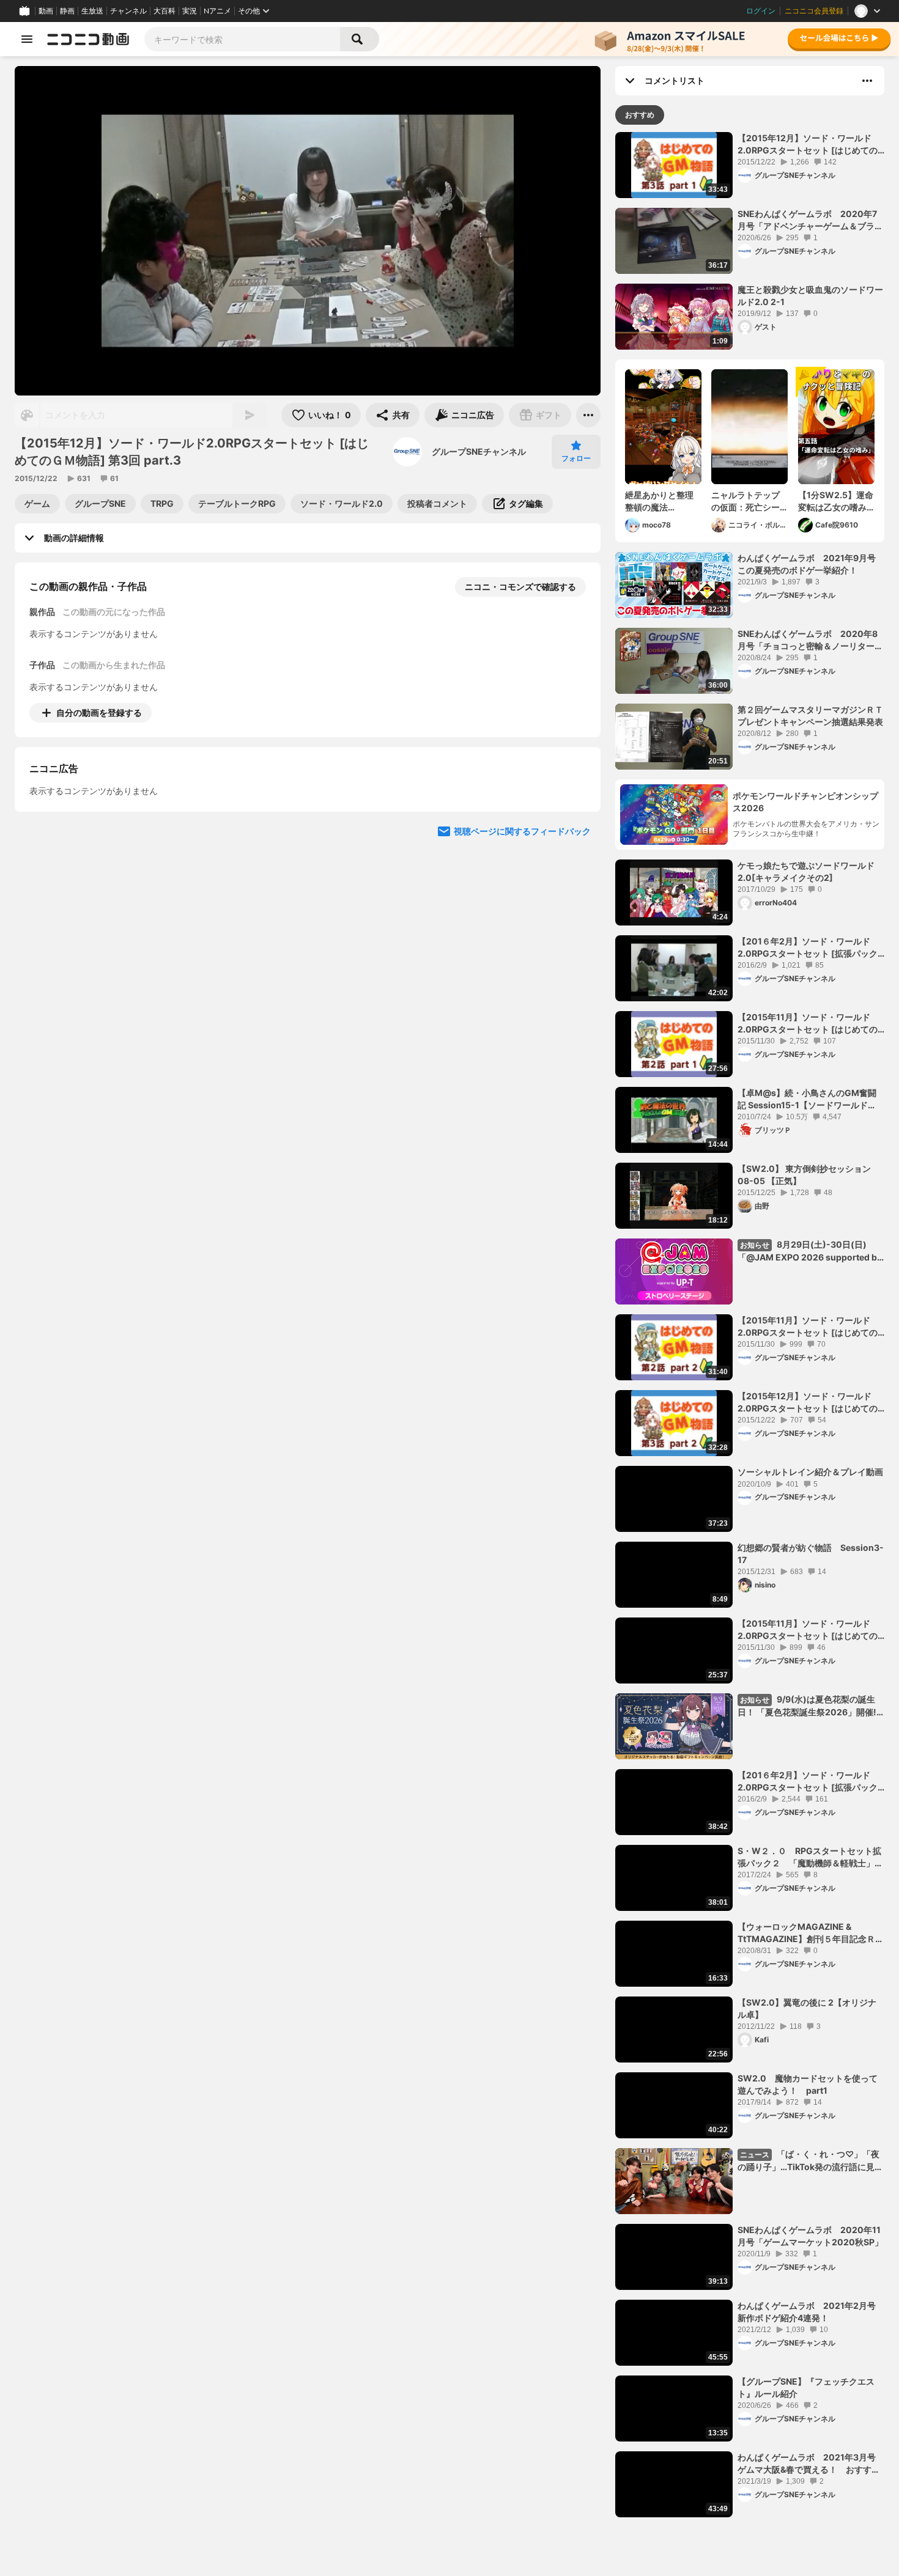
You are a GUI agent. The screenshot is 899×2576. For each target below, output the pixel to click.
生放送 (92, 11)
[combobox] (242, 39)
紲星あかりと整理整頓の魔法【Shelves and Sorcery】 (659, 501)
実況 (190, 11)
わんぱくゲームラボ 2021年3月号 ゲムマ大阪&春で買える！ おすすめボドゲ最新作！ (811, 2464)
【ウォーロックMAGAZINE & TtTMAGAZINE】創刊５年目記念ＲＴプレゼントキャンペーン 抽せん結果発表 (811, 1933)
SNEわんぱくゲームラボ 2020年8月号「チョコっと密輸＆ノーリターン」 (808, 640)
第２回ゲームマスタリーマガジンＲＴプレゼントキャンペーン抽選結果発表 (810, 716)
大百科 (165, 11)
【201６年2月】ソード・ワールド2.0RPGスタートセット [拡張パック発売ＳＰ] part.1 (808, 1781)
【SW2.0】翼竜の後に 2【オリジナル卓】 (807, 2008)
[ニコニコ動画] (88, 39)
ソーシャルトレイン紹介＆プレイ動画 (810, 1472)
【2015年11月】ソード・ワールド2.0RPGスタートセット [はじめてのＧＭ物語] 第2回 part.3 (808, 1630)
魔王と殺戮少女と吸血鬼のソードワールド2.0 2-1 (810, 296)
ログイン (761, 11)
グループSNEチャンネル (479, 451)
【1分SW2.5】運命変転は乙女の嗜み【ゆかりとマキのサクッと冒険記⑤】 (836, 501)
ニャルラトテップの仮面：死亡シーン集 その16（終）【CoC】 (745, 501)
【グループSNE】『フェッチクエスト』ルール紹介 (806, 2387)
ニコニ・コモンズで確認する (520, 587)
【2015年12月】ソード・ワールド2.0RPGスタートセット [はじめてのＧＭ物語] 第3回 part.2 (808, 1402)
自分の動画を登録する (99, 712)
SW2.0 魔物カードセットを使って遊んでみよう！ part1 (808, 2084)
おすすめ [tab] (640, 115)
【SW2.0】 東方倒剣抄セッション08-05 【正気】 (804, 1175)
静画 (67, 11)
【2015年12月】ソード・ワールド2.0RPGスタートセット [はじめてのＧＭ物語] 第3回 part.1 (808, 144)
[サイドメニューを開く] (27, 39)
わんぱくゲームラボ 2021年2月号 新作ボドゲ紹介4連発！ (811, 2312)
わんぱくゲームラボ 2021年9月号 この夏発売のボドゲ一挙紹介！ (811, 564)
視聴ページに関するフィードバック (522, 943)
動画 (46, 11)
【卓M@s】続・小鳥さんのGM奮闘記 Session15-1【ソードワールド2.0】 (807, 1099)
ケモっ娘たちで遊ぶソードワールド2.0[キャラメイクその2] (806, 871)
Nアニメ (217, 11)
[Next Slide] (576, 826)
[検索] (360, 39)
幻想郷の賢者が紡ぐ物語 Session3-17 (811, 1554)
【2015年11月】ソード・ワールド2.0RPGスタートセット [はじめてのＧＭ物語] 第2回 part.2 (808, 1327)
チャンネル (128, 11)
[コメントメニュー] (867, 81)
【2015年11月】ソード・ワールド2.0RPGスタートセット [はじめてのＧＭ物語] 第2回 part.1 (808, 1023)
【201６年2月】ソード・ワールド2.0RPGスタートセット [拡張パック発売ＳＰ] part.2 (808, 948)
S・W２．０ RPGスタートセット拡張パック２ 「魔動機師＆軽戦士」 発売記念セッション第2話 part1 (810, 1857)
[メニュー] (588, 415)
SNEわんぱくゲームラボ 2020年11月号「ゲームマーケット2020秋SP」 (810, 2236)
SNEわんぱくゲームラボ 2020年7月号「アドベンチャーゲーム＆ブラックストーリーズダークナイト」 (810, 220)
